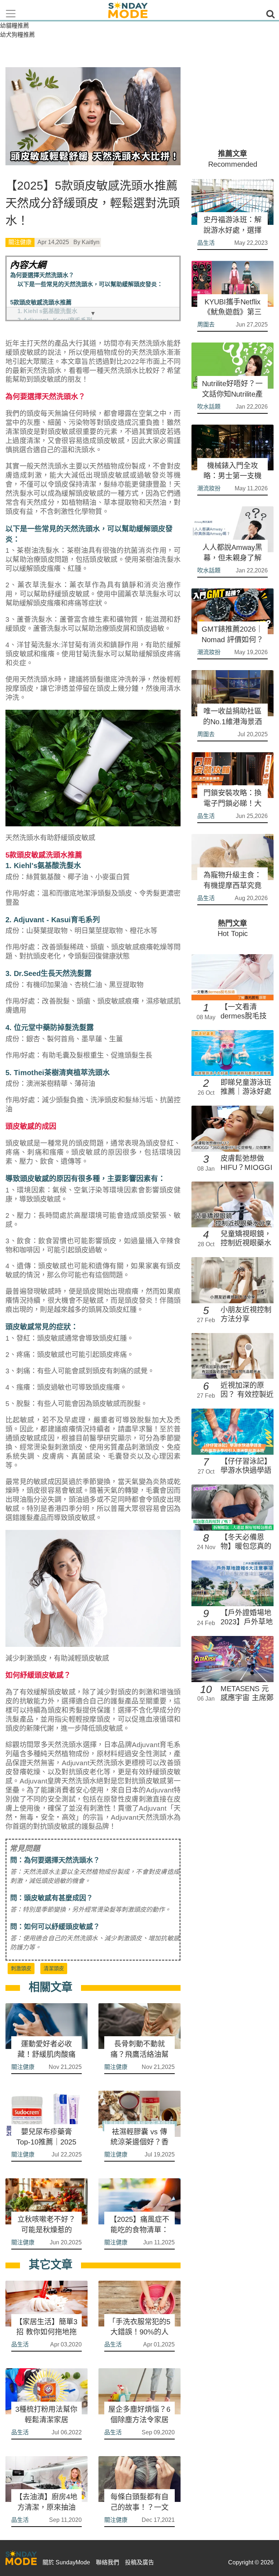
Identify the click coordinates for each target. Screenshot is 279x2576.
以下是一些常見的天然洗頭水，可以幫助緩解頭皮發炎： (90, 284)
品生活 (20, 2344)
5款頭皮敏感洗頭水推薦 (41, 302)
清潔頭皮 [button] (54, 1968)
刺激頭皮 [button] (21, 1968)
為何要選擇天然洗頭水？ (42, 275)
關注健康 (20, 242)
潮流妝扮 (209, 488)
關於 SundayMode (66, 2562)
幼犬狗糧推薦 (17, 35)
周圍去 (206, 325)
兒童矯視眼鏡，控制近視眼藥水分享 (246, 1243)
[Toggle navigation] (11, 14)
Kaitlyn (91, 242)
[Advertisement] (232, 104)
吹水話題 (209, 407)
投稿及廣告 (139, 2562)
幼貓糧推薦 (15, 26)
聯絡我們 (108, 2562)
